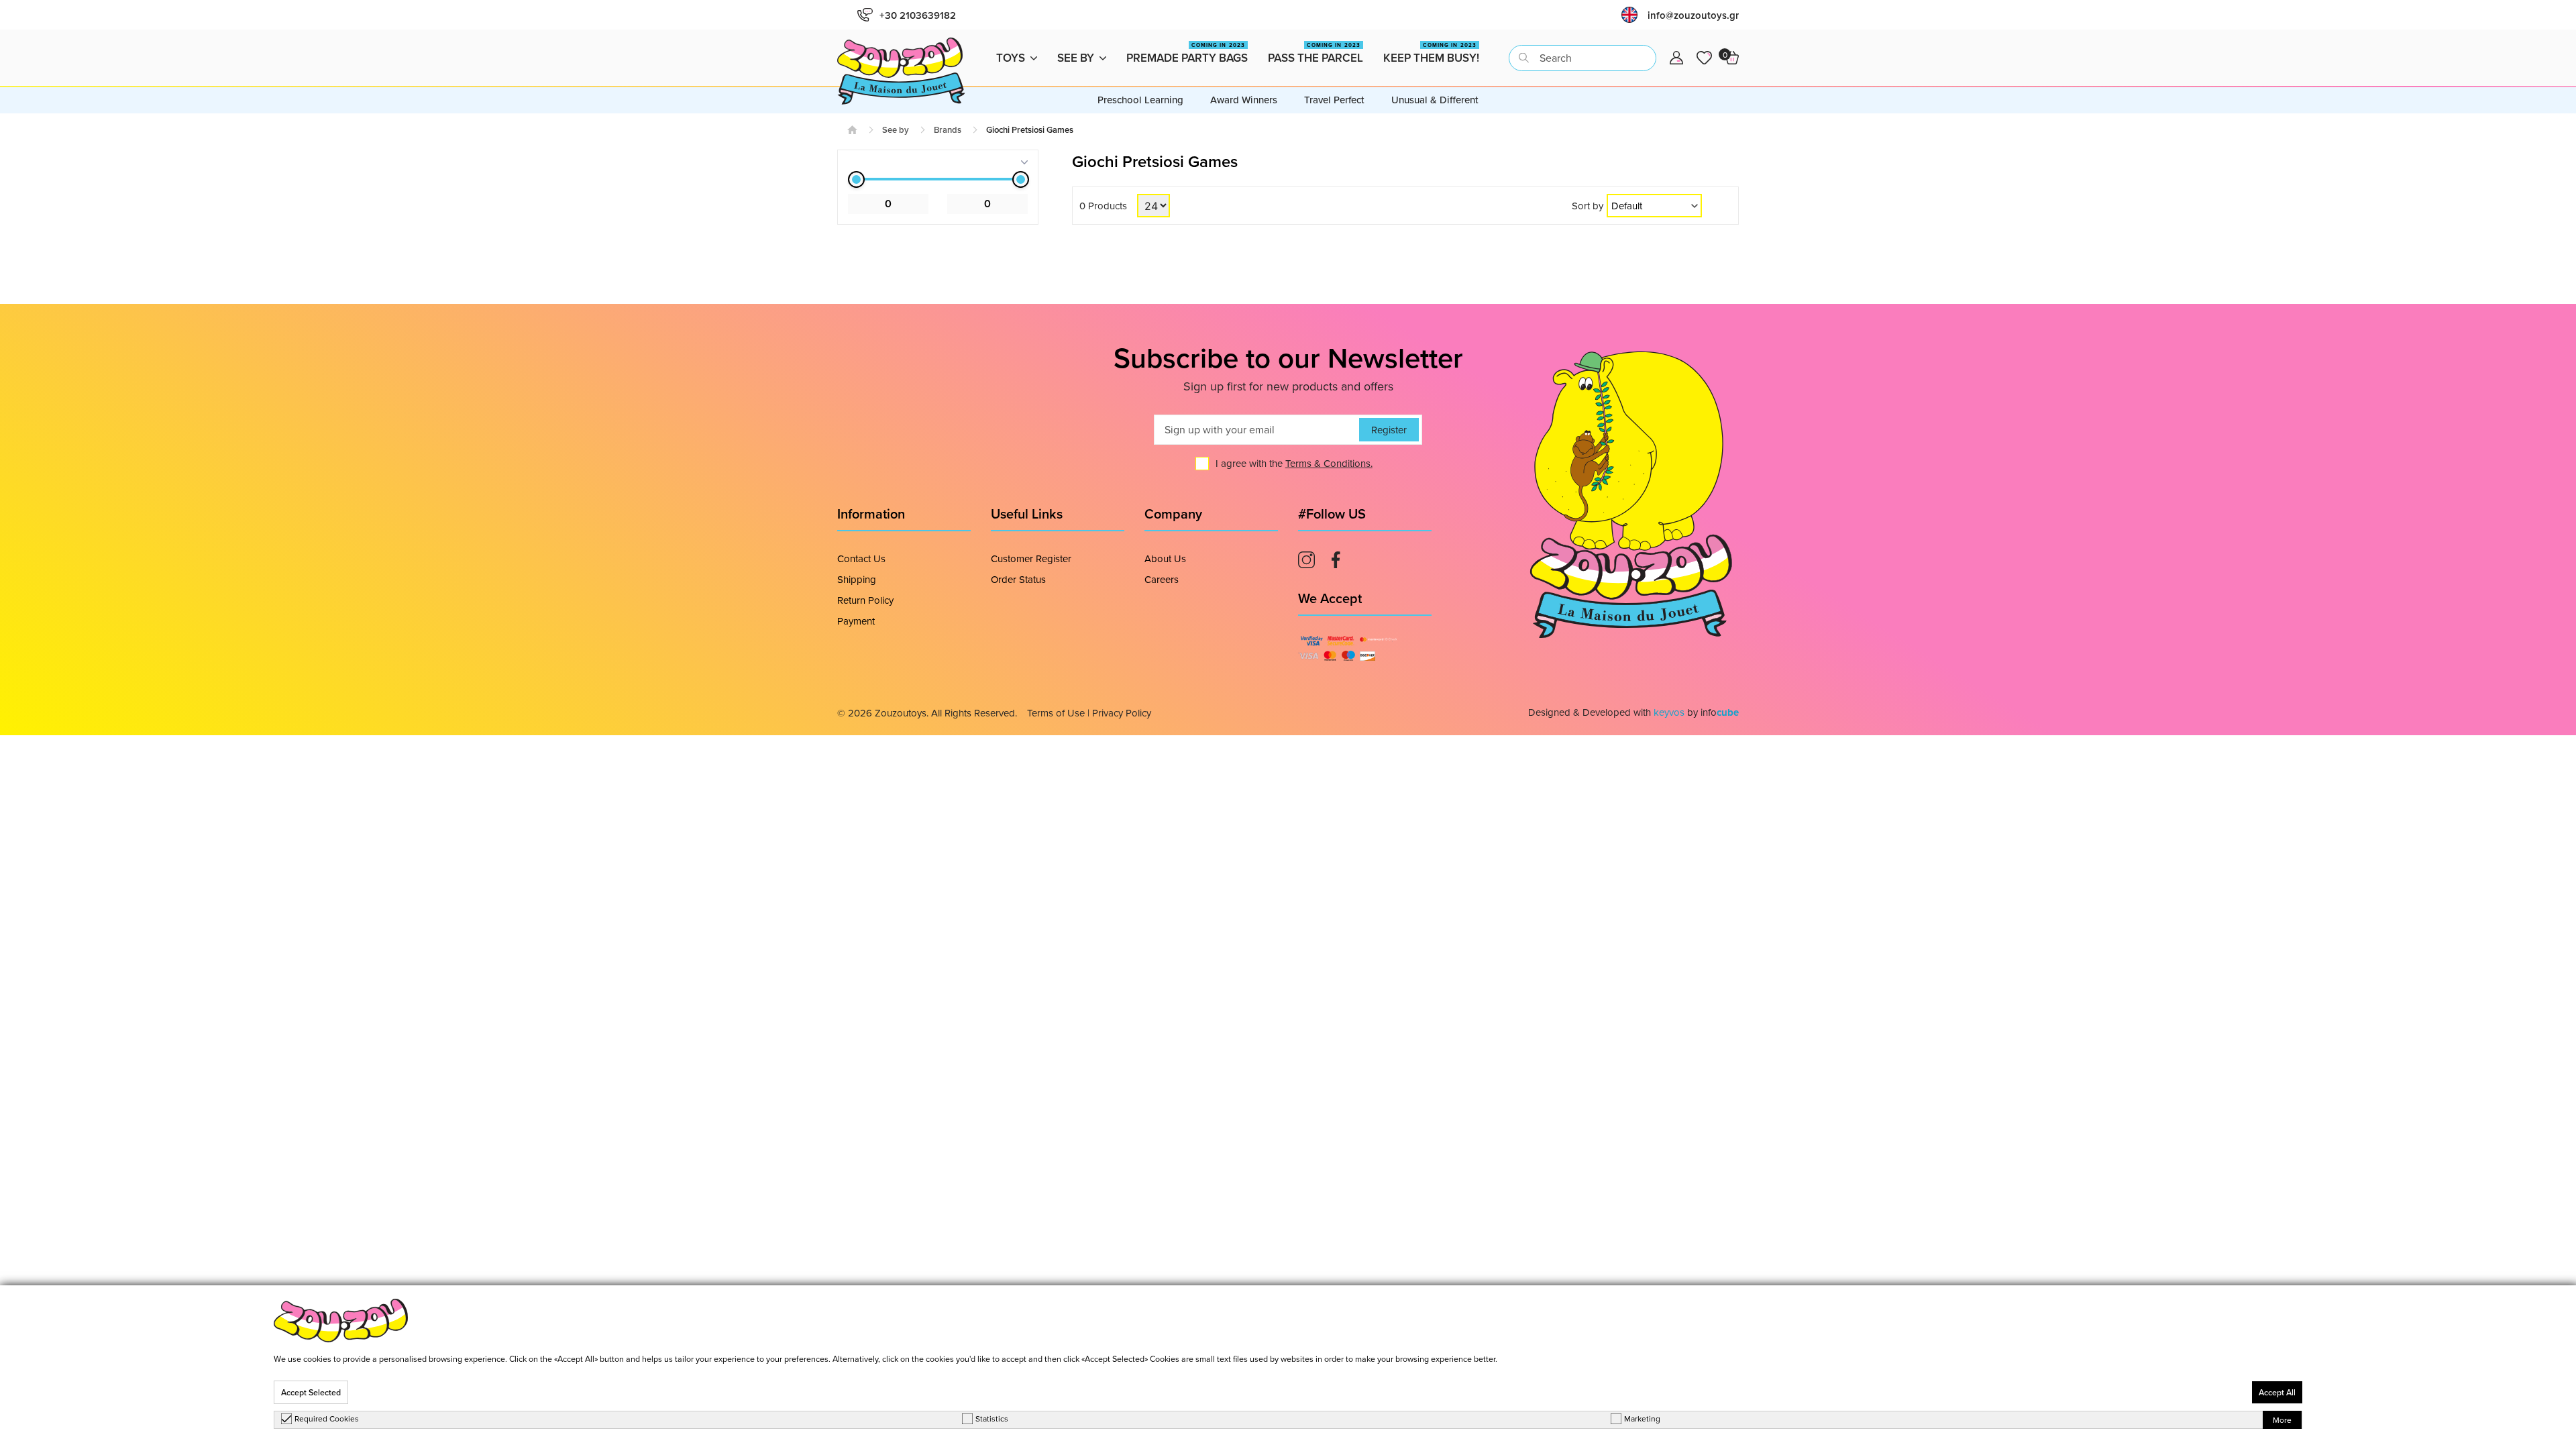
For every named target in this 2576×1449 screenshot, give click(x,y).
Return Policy (865, 600)
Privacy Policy (1122, 713)
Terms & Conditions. (1329, 463)
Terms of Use (1056, 713)
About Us (1165, 558)
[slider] (856, 179)
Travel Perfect (1334, 100)
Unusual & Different (1435, 100)
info (1720, 712)
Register (1389, 430)
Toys (1011, 58)
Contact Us (861, 558)
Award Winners (1244, 100)
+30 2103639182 (918, 15)
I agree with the (1294, 463)
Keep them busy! (1431, 53)
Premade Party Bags (1187, 53)
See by (1076, 58)
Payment (856, 621)
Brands (948, 130)
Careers (1162, 579)
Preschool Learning (1140, 100)
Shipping (857, 579)
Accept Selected (311, 1392)
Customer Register (1031, 558)
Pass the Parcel (1316, 53)
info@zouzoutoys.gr (1693, 15)
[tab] (938, 162)
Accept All (2277, 1392)
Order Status (1018, 579)
